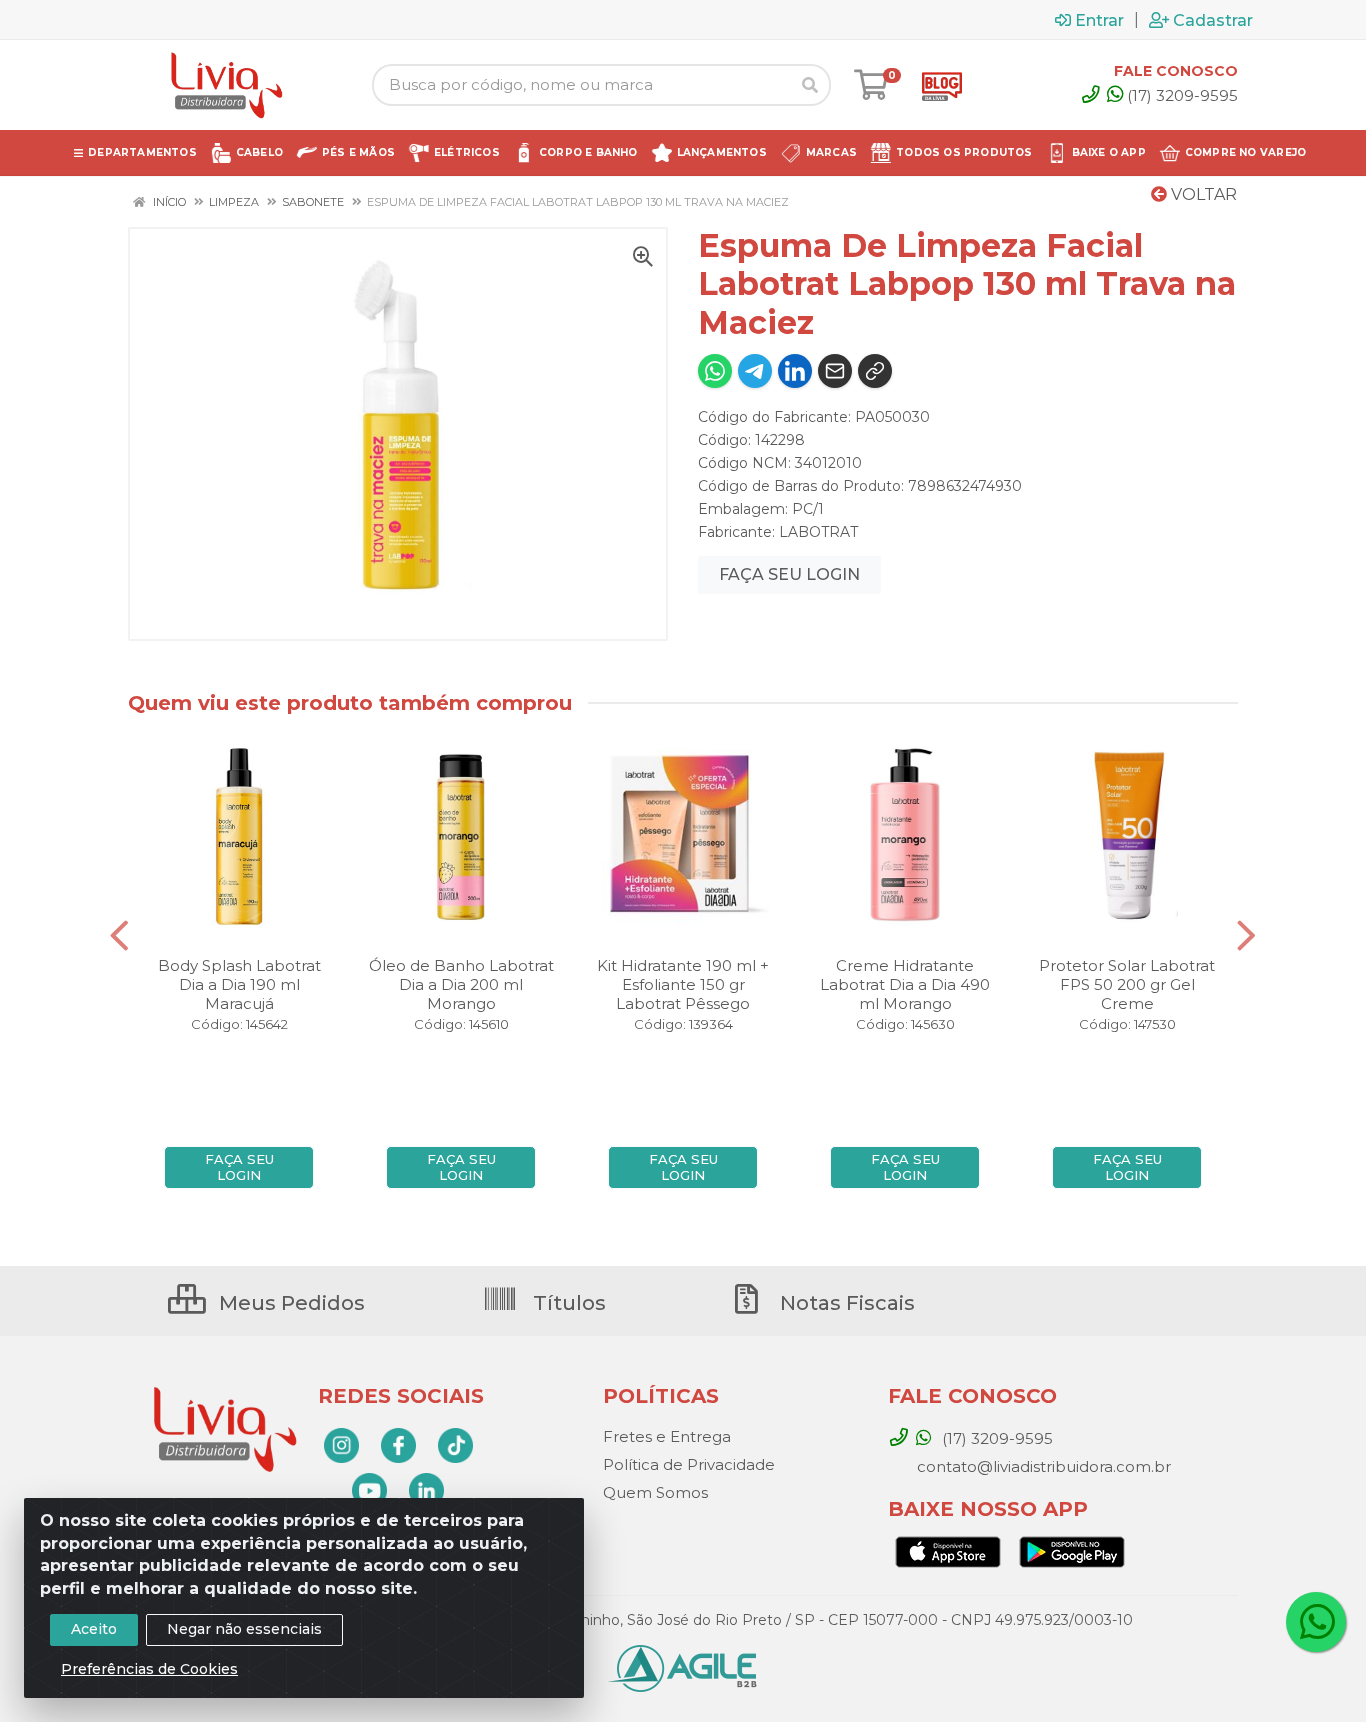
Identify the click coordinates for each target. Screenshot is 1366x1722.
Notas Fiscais (845, 1303)
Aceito (94, 1629)
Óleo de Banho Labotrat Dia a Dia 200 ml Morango (461, 984)
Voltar (1202, 194)
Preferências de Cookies (149, 1669)
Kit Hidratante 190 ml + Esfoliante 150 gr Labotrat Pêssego (683, 984)
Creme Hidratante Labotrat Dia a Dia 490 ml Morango (905, 984)
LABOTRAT (818, 532)
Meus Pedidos (289, 1303)
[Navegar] (119, 936)
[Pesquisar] (810, 85)
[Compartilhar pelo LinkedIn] (795, 371)
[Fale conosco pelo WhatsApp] (1316, 1622)
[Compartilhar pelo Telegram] (755, 371)
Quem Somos (655, 1492)
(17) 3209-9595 (1182, 95)
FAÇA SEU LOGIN (789, 574)
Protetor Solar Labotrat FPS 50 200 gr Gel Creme (1127, 984)
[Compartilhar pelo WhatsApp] (715, 371)
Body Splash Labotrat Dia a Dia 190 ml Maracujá (239, 984)
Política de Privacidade (689, 1464)
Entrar (1099, 20)
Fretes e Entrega (667, 1436)
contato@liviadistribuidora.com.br (1042, 1466)
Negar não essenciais (244, 1629)
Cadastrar (1213, 20)
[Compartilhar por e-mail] (835, 371)
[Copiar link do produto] (875, 371)
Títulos (567, 1303)
